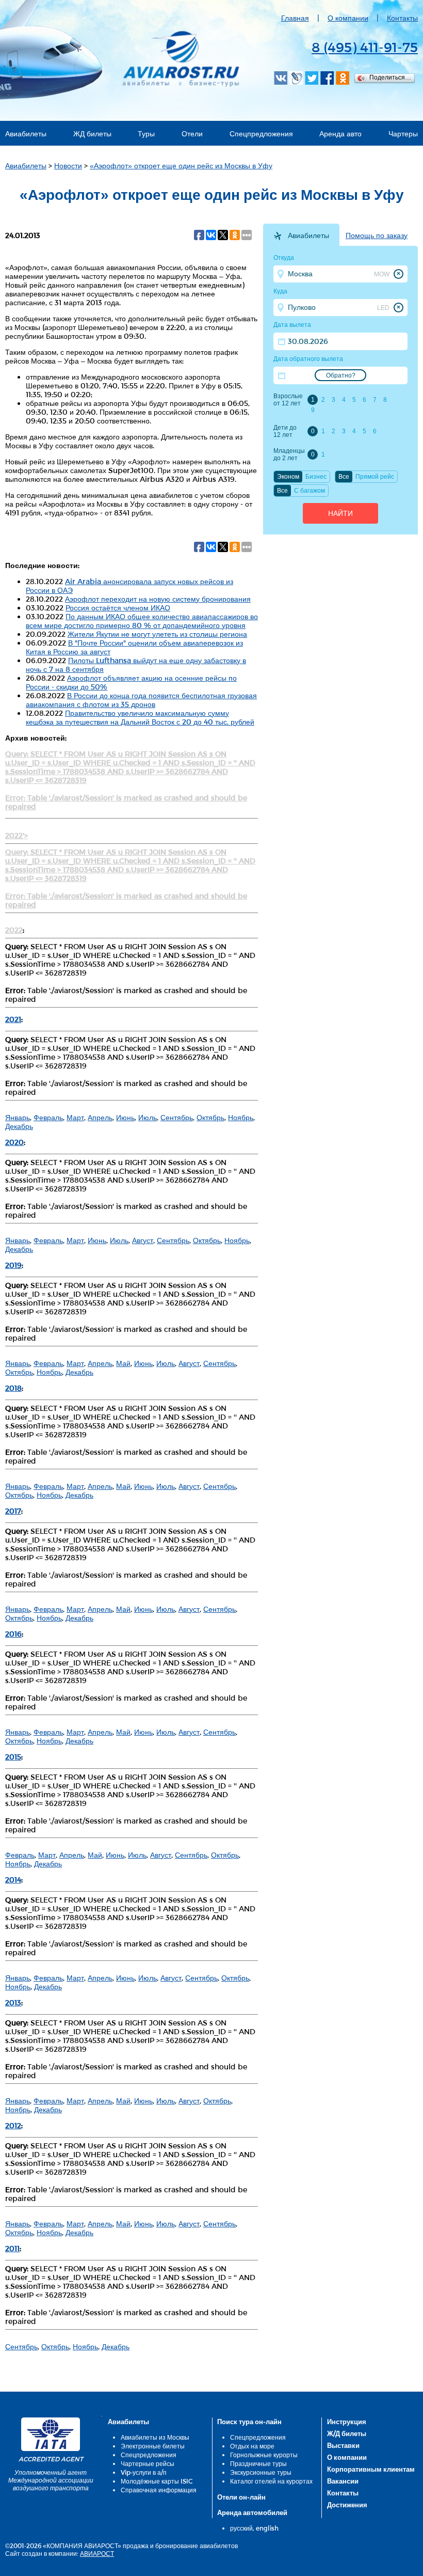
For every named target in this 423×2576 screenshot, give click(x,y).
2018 (13, 1388)
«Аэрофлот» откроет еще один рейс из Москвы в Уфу (181, 166)
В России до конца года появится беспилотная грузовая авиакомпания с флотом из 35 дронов (141, 700)
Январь (18, 1117)
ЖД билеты (92, 133)
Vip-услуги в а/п (144, 2472)
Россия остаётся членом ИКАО (118, 608)
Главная (295, 18)
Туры (146, 133)
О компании (348, 18)
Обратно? (341, 375)
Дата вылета (292, 325)
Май (123, 1363)
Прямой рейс (375, 477)
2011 (12, 2248)
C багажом (310, 491)
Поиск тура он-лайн (249, 2422)
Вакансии (343, 2481)
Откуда (284, 258)
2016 (13, 1634)
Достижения (347, 2505)
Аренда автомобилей (252, 2512)
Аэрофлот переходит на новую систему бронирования (158, 599)
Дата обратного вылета (308, 359)
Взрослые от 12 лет (288, 400)
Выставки (343, 2445)
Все (344, 477)
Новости (68, 166)
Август (143, 1240)
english (267, 2528)
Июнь (125, 1117)
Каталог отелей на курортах (271, 2481)
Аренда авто (340, 133)
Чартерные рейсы (148, 2463)
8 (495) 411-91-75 (365, 47)
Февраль (48, 1117)
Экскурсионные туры (261, 2472)
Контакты (402, 18)
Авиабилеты (26, 133)
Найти (340, 513)
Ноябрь (241, 1117)
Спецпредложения (261, 133)
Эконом (288, 477)
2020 (14, 1142)
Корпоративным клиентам (371, 2469)
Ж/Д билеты (347, 2433)
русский (241, 2528)
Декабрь (19, 1126)
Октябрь (210, 1117)
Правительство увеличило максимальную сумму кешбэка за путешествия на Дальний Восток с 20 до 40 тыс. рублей (140, 717)
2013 (13, 2002)
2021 (13, 1019)
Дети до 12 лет (285, 431)
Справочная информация (159, 2490)
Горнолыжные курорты (264, 2455)
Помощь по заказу (377, 235)
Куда (280, 291)
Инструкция (347, 2422)
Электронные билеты (153, 2446)
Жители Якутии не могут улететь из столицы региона (157, 634)
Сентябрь (177, 1117)
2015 (13, 1757)
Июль (148, 1117)
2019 (13, 1265)
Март (75, 1117)
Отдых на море (252, 2446)
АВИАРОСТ (97, 2553)
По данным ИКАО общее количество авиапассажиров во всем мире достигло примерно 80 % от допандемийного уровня (142, 621)
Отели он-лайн (241, 2497)
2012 (13, 2125)
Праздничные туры (258, 2463)
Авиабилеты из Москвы (155, 2437)
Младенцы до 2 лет (289, 454)
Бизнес (316, 477)
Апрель (100, 1117)
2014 (13, 1880)
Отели (192, 133)
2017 (13, 1511)
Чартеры (403, 133)
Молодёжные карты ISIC (157, 2481)
